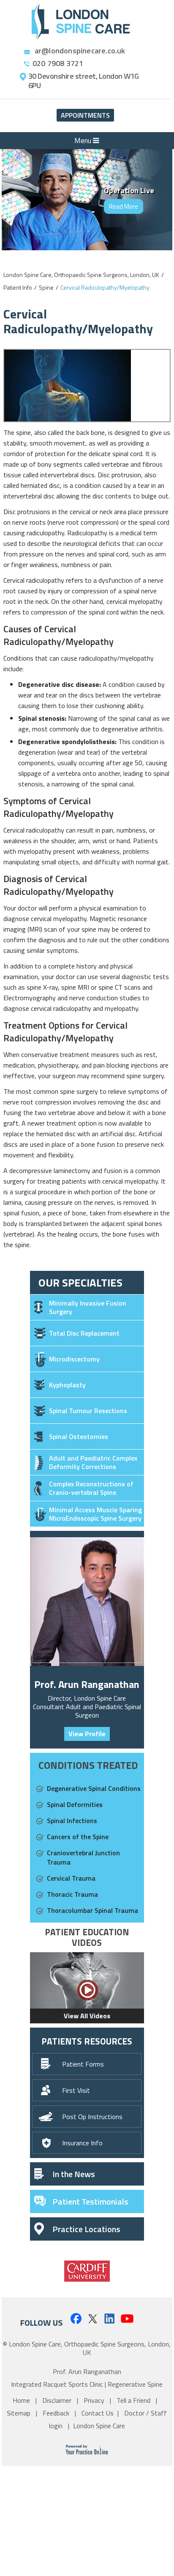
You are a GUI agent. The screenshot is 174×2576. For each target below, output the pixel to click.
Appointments (85, 115)
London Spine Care (99, 2426)
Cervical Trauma (71, 1878)
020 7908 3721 (58, 64)
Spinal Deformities (75, 1804)
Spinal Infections (72, 1821)
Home (22, 2400)
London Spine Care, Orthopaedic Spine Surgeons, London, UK (81, 275)
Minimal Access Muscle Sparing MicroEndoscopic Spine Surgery (95, 1514)
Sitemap (19, 2413)
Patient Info (18, 287)
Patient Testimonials (90, 2201)
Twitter (93, 2318)
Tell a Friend (134, 2400)
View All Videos (87, 2016)
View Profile (87, 1734)
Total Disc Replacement (84, 1333)
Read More (124, 206)
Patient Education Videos (87, 1937)
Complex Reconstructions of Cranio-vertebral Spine (91, 1488)
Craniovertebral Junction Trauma (83, 1857)
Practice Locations (86, 2229)
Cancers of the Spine (78, 1837)
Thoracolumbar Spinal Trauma (92, 1910)
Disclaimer (58, 2400)
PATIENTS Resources (87, 2041)
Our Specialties (80, 1282)
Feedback (57, 2413)
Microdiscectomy (74, 1359)
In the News (74, 2174)
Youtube (127, 2318)
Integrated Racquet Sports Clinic (57, 2384)
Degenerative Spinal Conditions (94, 1788)
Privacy (95, 2400)
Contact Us (98, 2413)
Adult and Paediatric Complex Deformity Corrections (93, 1462)
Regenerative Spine (135, 2384)
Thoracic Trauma (72, 1894)
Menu (84, 141)
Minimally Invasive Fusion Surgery (88, 1307)
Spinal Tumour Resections (88, 1411)
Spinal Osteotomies (79, 1436)
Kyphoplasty (67, 1385)
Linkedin (110, 2318)
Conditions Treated (88, 1765)
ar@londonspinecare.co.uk (80, 51)
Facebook (75, 2318)
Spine (46, 287)
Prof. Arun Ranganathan (87, 1684)
